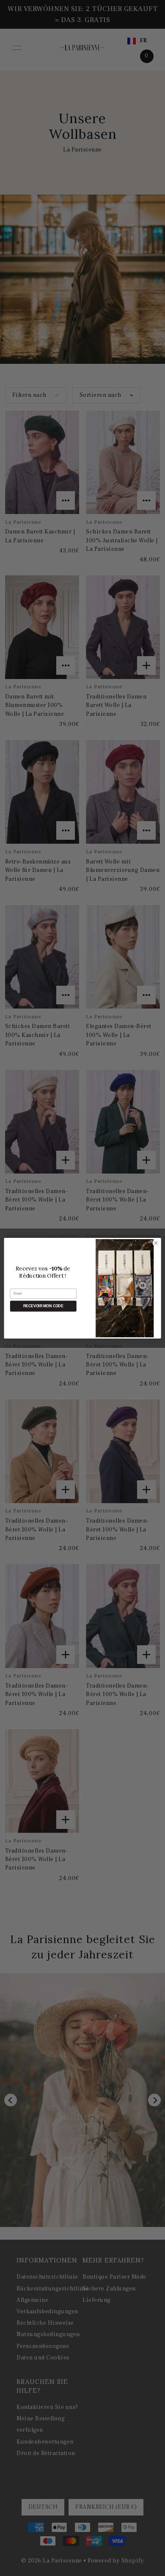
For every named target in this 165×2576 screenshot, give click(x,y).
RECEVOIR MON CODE (43, 1306)
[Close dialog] (156, 1243)
